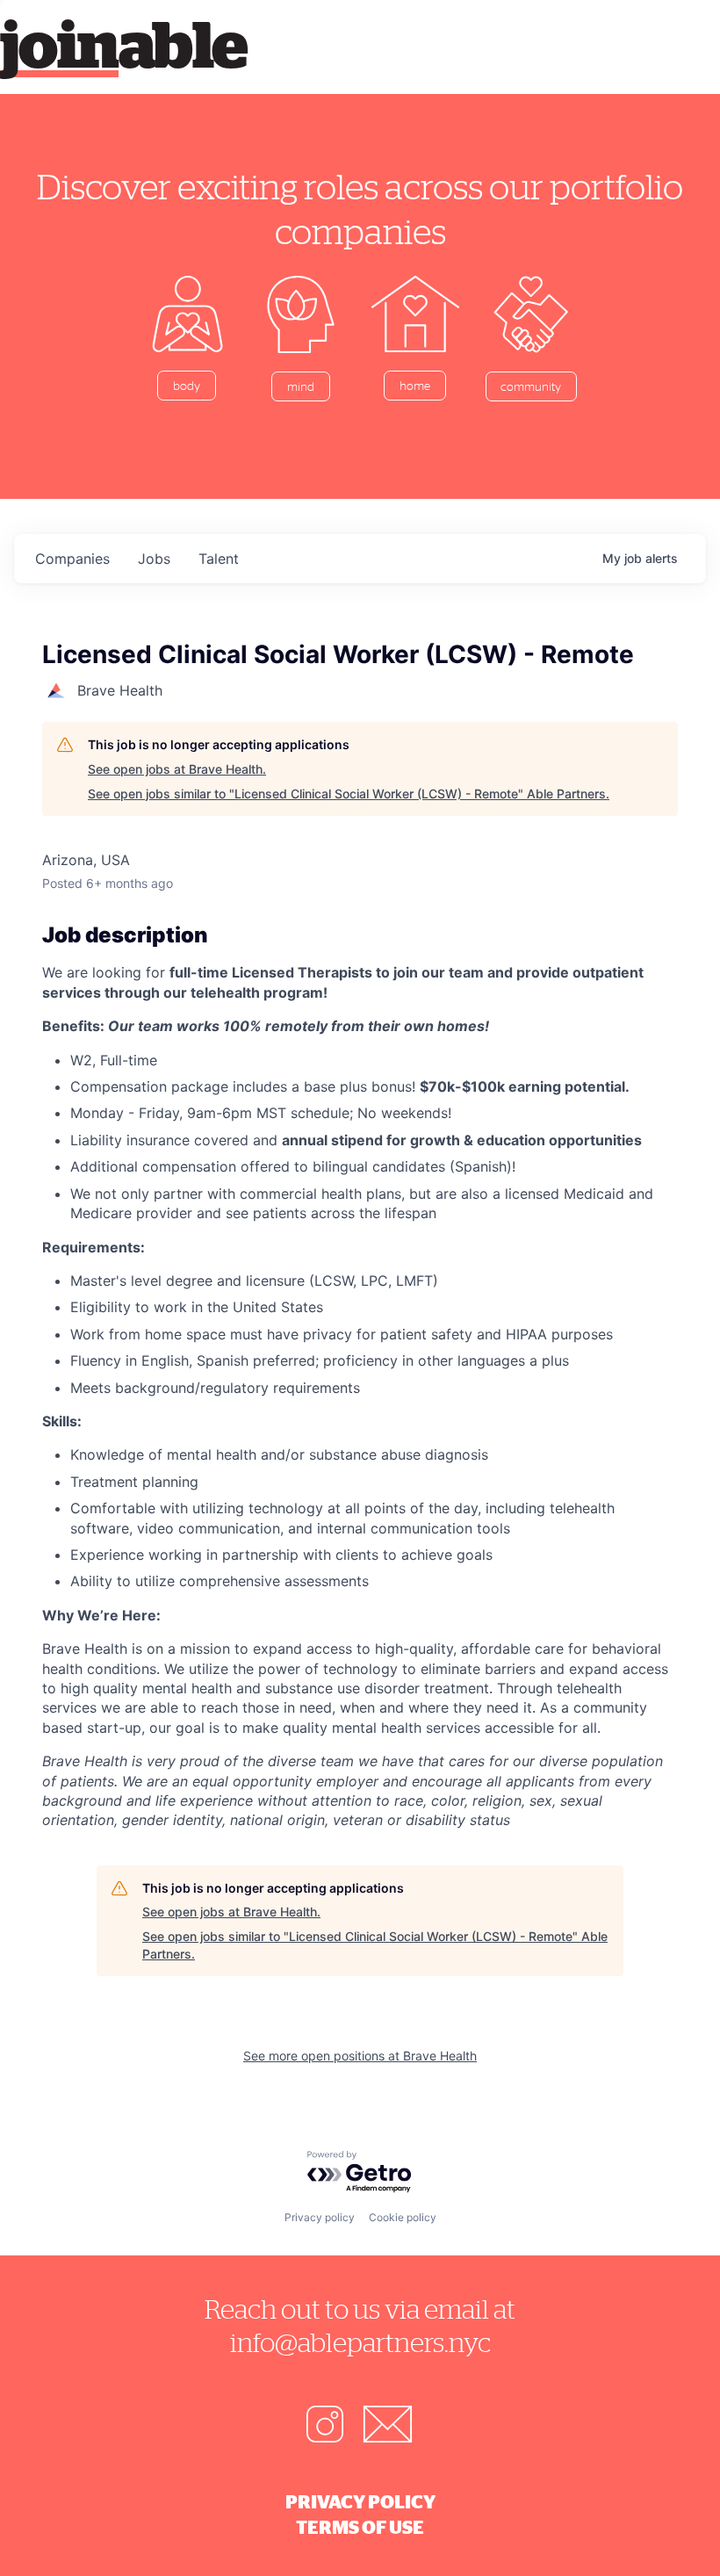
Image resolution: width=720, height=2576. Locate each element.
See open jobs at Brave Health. (177, 769)
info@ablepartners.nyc (360, 2342)
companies (72, 559)
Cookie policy (403, 2217)
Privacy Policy (360, 2501)
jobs (154, 559)
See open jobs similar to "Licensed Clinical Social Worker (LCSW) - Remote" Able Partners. (349, 794)
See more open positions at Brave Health (360, 2056)
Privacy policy (320, 2217)
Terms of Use (360, 2527)
